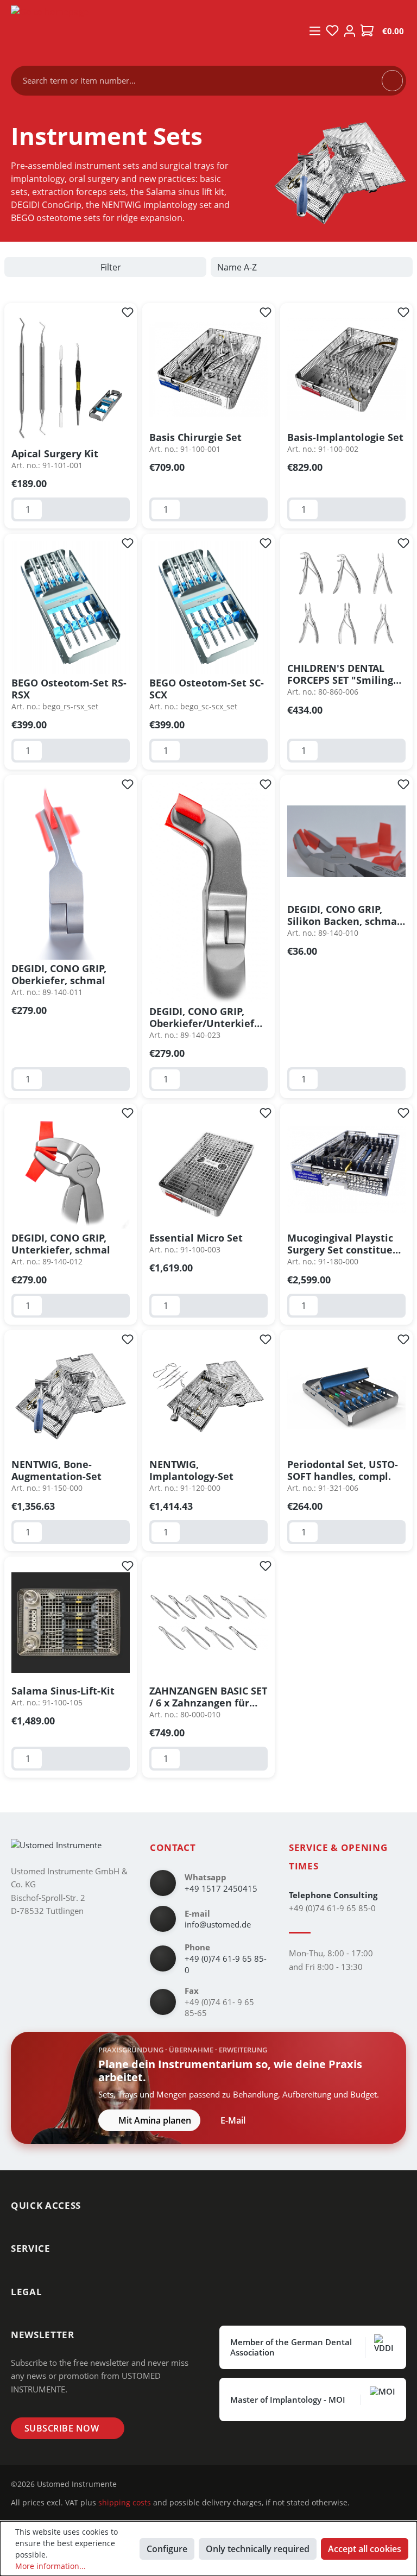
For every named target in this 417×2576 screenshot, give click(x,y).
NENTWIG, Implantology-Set (191, 1470)
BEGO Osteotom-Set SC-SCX (207, 689)
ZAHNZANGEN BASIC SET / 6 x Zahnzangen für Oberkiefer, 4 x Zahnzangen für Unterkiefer (208, 1697)
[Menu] (315, 31)
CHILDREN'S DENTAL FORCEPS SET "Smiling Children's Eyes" (340, 674)
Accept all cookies (365, 2549)
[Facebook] (151, 2484)
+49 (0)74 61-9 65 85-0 (226, 1964)
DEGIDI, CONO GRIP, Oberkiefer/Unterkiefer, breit (208, 1017)
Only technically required (258, 2549)
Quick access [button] (46, 2205)
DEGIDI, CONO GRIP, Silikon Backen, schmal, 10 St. (345, 915)
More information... (50, 2566)
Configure (167, 2549)
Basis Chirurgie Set (195, 437)
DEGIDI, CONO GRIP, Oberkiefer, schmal (59, 974)
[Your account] (350, 31)
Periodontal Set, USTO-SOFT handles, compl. (343, 1470)
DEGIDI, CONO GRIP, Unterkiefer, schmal (61, 1244)
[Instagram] (134, 2484)
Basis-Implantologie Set (345, 437)
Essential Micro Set (196, 1238)
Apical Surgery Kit (55, 454)
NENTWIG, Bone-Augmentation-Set (56, 1470)
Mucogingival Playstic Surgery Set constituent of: (345, 1244)
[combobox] (202, 81)
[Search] (392, 80)
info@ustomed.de (218, 1924)
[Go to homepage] (152, 32)
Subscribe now (62, 2428)
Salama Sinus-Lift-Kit (63, 1691)
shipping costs (125, 2502)
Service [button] (31, 2248)
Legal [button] (26, 2292)
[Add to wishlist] (128, 312)
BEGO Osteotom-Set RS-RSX (69, 689)
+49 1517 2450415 (221, 1888)
